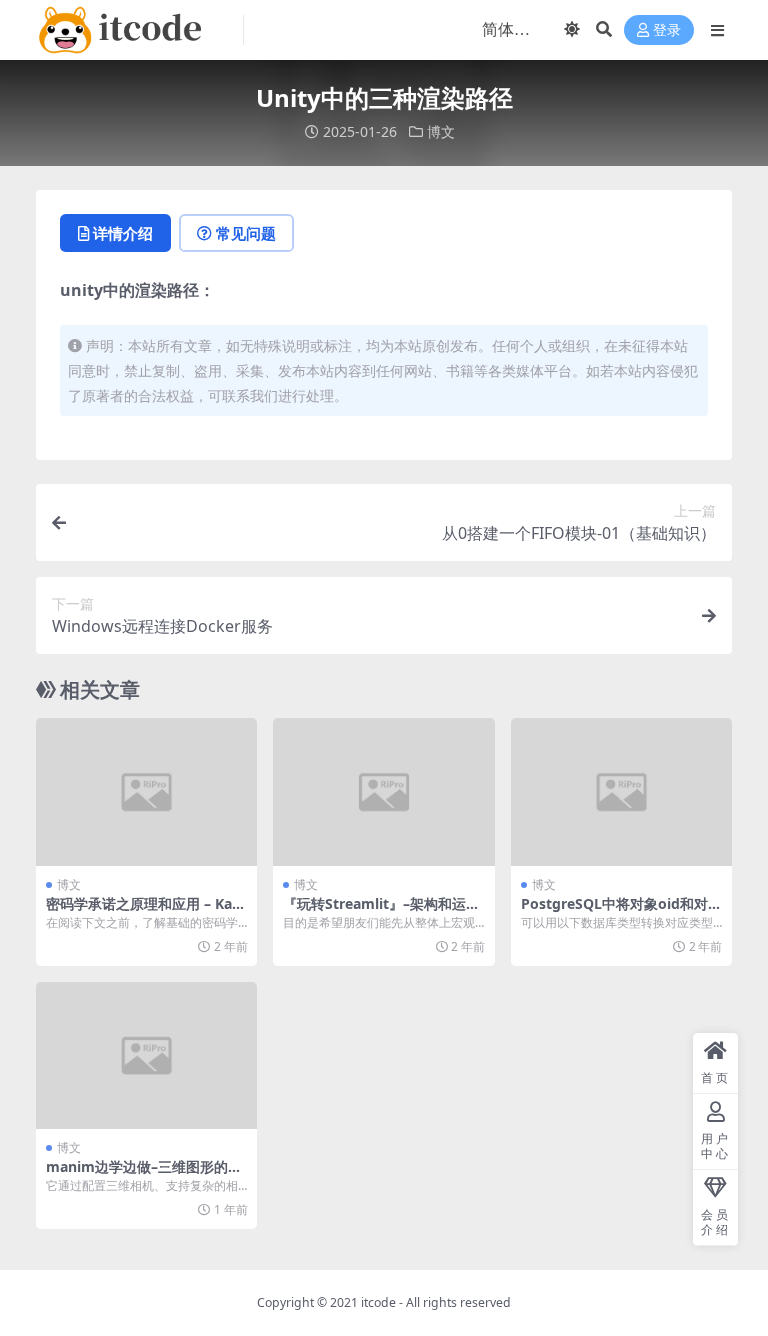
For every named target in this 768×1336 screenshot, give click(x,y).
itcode (378, 1302)
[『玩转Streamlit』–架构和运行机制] (383, 792)
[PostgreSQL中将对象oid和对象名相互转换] (621, 792)
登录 (667, 30)
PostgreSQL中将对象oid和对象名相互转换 (621, 912)
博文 (441, 131)
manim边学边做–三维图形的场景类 (144, 1175)
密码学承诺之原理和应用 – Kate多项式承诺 (146, 912)
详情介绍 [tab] (123, 233)
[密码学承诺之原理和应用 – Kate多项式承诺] (146, 792)
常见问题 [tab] (246, 233)
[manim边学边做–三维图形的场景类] (146, 1056)
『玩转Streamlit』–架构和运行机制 (381, 912)
